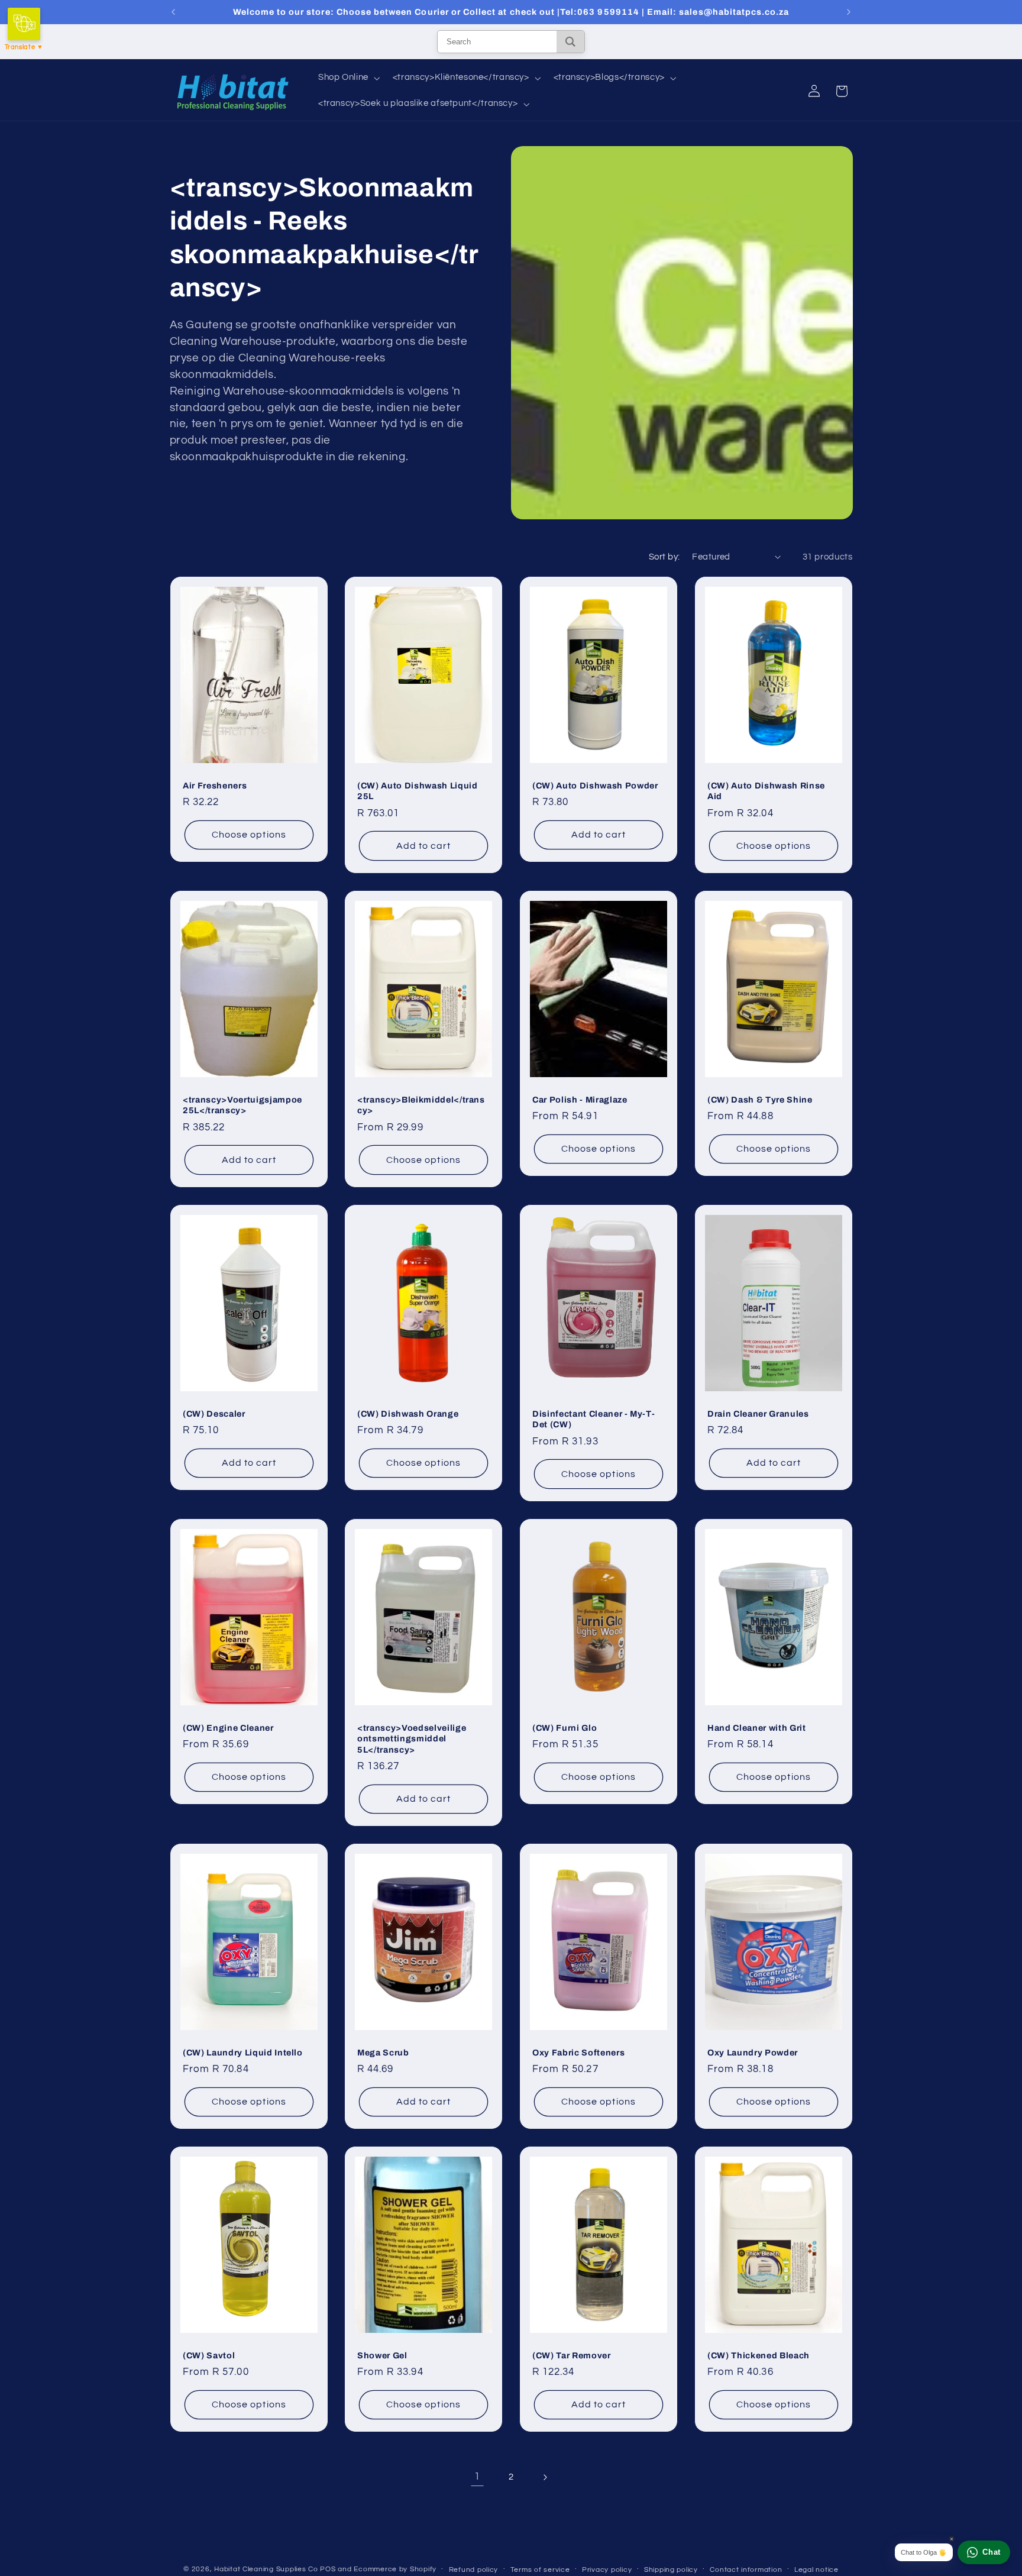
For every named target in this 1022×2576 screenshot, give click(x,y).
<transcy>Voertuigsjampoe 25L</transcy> (242, 1105)
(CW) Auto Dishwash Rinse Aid (766, 791)
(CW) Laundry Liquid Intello (243, 2052)
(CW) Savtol (209, 2355)
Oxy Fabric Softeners (578, 2052)
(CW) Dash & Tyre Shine (760, 1100)
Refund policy (474, 2570)
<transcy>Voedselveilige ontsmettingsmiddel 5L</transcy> (412, 1738)
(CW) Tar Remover (572, 2355)
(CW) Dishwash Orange (408, 1414)
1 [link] (477, 2477)
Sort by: (664, 557)
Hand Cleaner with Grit (757, 1727)
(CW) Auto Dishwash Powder (595, 786)
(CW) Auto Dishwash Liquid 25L (418, 791)
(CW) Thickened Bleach (759, 2355)
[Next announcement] (849, 12)
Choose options (249, 835)
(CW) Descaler (214, 1414)
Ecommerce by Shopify (395, 2569)
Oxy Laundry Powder (753, 2052)
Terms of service (540, 2570)
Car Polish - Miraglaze (580, 1100)
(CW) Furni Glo (565, 1727)
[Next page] (545, 2477)
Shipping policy (671, 2570)
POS (328, 2569)
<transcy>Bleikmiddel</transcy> (421, 1105)
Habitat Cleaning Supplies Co (266, 2569)
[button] (348, 78)
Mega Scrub (383, 2052)
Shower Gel (382, 2355)
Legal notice (816, 2570)
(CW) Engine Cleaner (228, 1727)
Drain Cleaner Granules (758, 1414)
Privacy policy (607, 2570)
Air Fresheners (215, 786)
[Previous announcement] (173, 12)
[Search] (570, 42)
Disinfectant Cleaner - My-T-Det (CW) (594, 1419)
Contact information (746, 2570)
